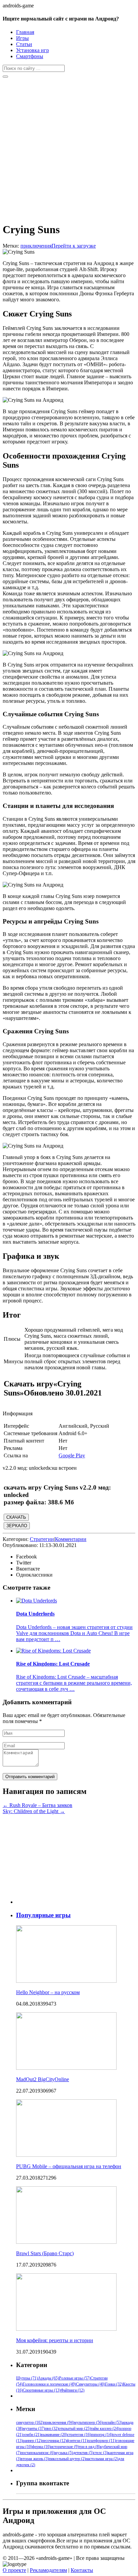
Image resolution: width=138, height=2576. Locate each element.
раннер (32, 2441)
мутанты (34, 2429)
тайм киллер (105, 2429)
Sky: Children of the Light (34, 1811)
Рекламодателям (48, 2570)
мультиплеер (88, 2422)
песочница (54, 2441)
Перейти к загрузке (74, 246)
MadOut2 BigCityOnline (43, 2079)
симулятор (30, 2422)
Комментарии (71, 1539)
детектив (83, 2453)
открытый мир (75, 2429)
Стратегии (42, 1539)
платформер (102, 2441)
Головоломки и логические (49, 2384)
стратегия (79, 2435)
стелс (101, 2453)
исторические (65, 2447)
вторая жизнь (35, 2459)
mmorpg (102, 2435)
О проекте (14, 2570)
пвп (52, 2429)
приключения (36, 246)
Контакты (82, 2570)
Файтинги (73, 2390)
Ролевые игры (75, 2378)
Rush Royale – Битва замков (38, 1805)
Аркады (48, 2378)
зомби (32, 2435)
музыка (64, 2453)
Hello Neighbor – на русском (48, 1992)
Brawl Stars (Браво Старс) (45, 2253)
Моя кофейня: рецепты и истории (55, 2340)
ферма (41, 2447)
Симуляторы (91, 2384)
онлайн (113, 2422)
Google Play (72, 1455)
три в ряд (89, 2447)
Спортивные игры (42, 2390)
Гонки (114, 2384)
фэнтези (77, 2441)
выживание (54, 2435)
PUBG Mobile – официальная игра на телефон (69, 2166)
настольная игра (102, 2459)
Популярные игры (43, 1915)
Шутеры (27, 2378)
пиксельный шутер (67, 2459)
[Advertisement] (69, 147)
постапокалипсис (38, 2453)
